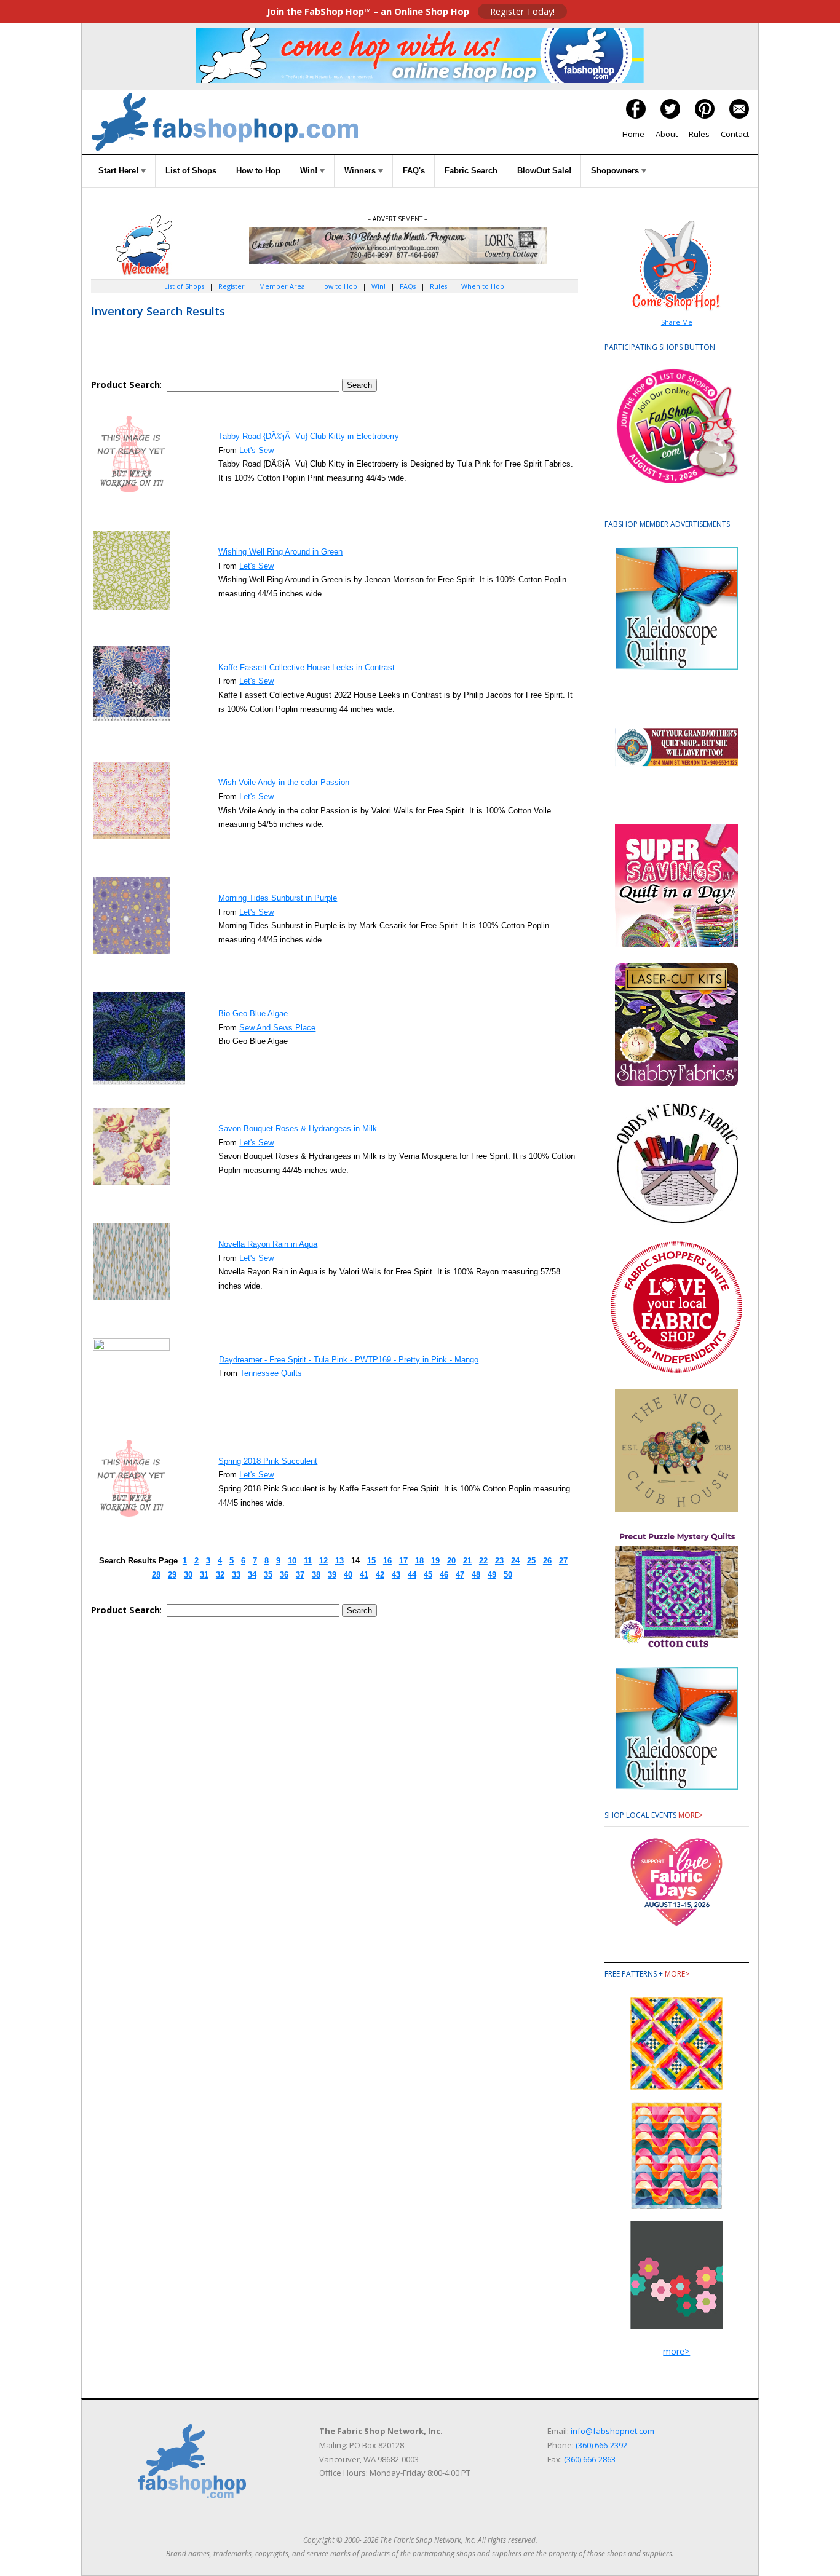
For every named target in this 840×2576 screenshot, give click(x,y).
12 (323, 1561)
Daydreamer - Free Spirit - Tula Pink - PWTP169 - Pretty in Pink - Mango (349, 1360)
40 (348, 1575)
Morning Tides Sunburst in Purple (278, 898)
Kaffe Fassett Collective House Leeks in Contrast (307, 667)
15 (371, 1561)
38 (316, 1575)
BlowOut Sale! (544, 171)
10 (292, 1561)
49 (492, 1575)
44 (412, 1575)
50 (508, 1575)
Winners (361, 171)
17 (403, 1561)
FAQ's (414, 171)
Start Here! (120, 171)
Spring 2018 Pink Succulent (268, 1461)
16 (387, 1561)
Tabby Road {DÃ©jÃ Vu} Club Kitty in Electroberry (309, 436)
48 (476, 1575)
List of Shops (191, 171)
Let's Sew (256, 450)
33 (236, 1575)
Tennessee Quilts (271, 1373)
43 (396, 1575)
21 (467, 1561)
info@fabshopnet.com (612, 2431)
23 (499, 1561)
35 (268, 1575)
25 (531, 1561)
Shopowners (616, 171)
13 (339, 1561)
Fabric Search (471, 171)
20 (451, 1561)
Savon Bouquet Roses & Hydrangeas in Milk (298, 1128)
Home (633, 134)
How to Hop (258, 171)
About (667, 134)
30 (188, 1575)
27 (563, 1561)
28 (156, 1575)
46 (444, 1575)
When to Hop (483, 286)
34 (252, 1575)
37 (300, 1575)
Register (231, 286)
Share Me (677, 322)
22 (483, 1561)
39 (332, 1575)
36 (284, 1575)
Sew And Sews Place (277, 1028)
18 (419, 1561)
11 (308, 1561)
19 (435, 1561)
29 (172, 1575)
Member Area (282, 286)
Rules (699, 134)
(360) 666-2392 (601, 2445)
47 (460, 1575)
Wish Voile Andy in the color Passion (284, 782)
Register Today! (522, 11)
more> (691, 1815)
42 (380, 1575)
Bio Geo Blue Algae (253, 1013)
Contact (735, 134)
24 (515, 1561)
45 (428, 1575)
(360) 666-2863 (590, 2459)
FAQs (408, 286)
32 (220, 1575)
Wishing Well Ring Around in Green (280, 552)
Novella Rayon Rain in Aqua (268, 1244)
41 (364, 1575)
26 (547, 1561)
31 (204, 1575)
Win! (310, 171)
